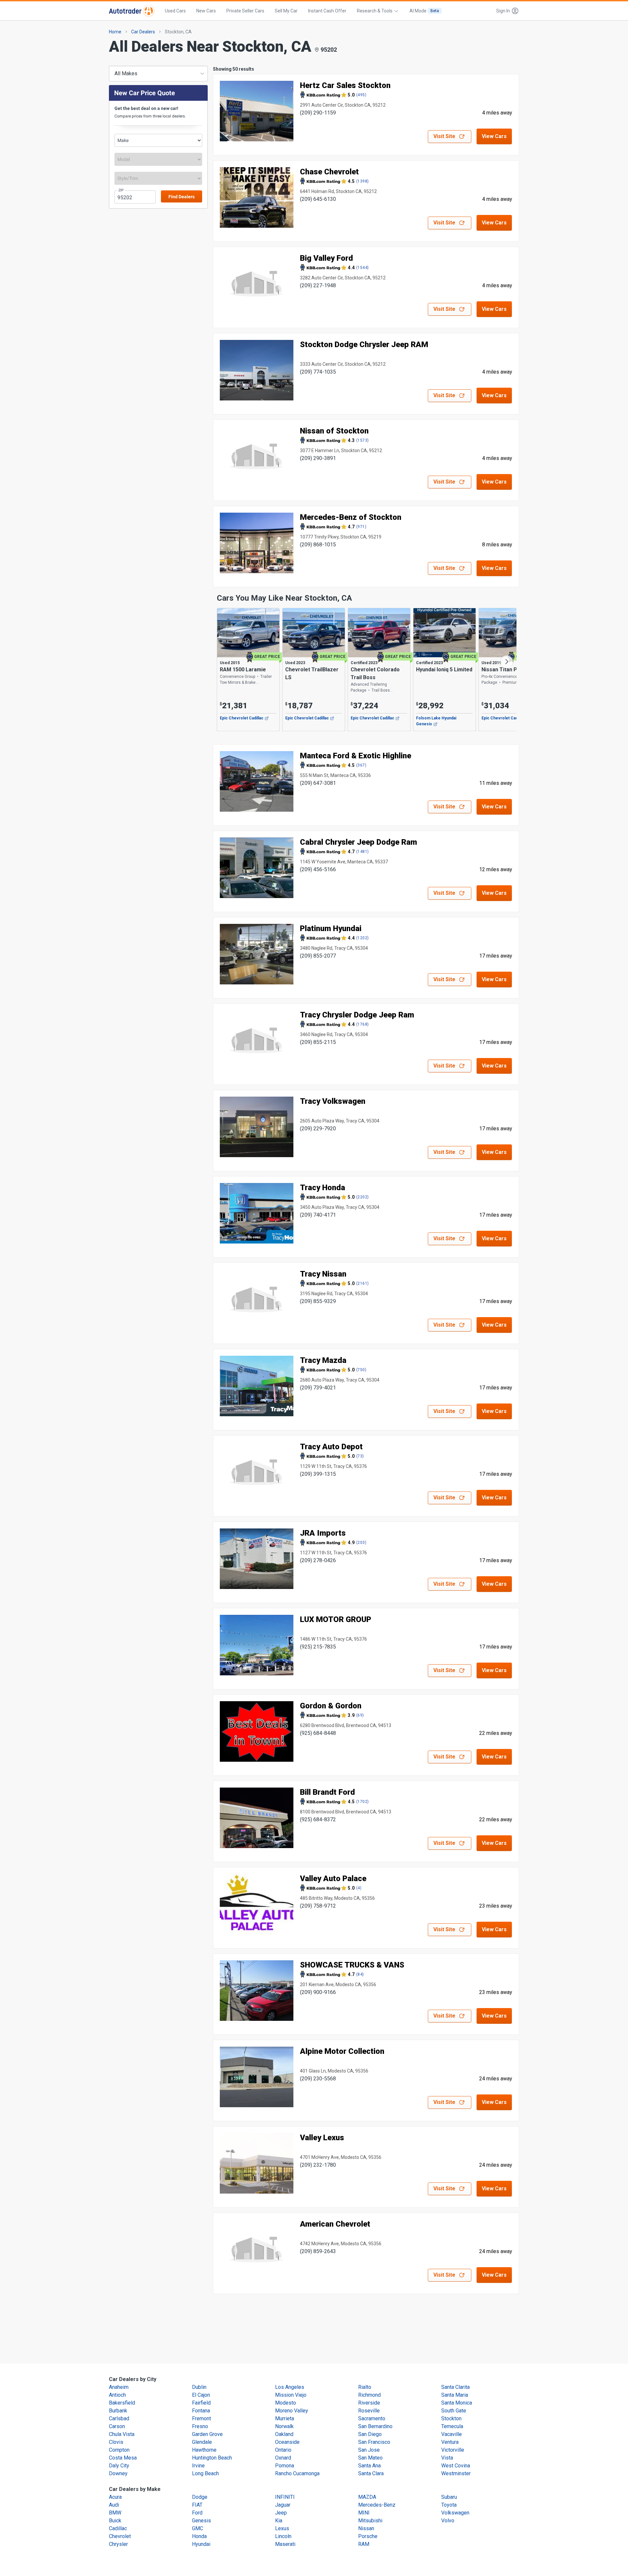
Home (115, 32)
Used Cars (175, 11)
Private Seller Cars (245, 11)
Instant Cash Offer (327, 11)
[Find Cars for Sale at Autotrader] (132, 11)
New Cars (206, 11)
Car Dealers (143, 32)
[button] (506, 11)
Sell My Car (286, 11)
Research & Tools (375, 11)
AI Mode (424, 11)
